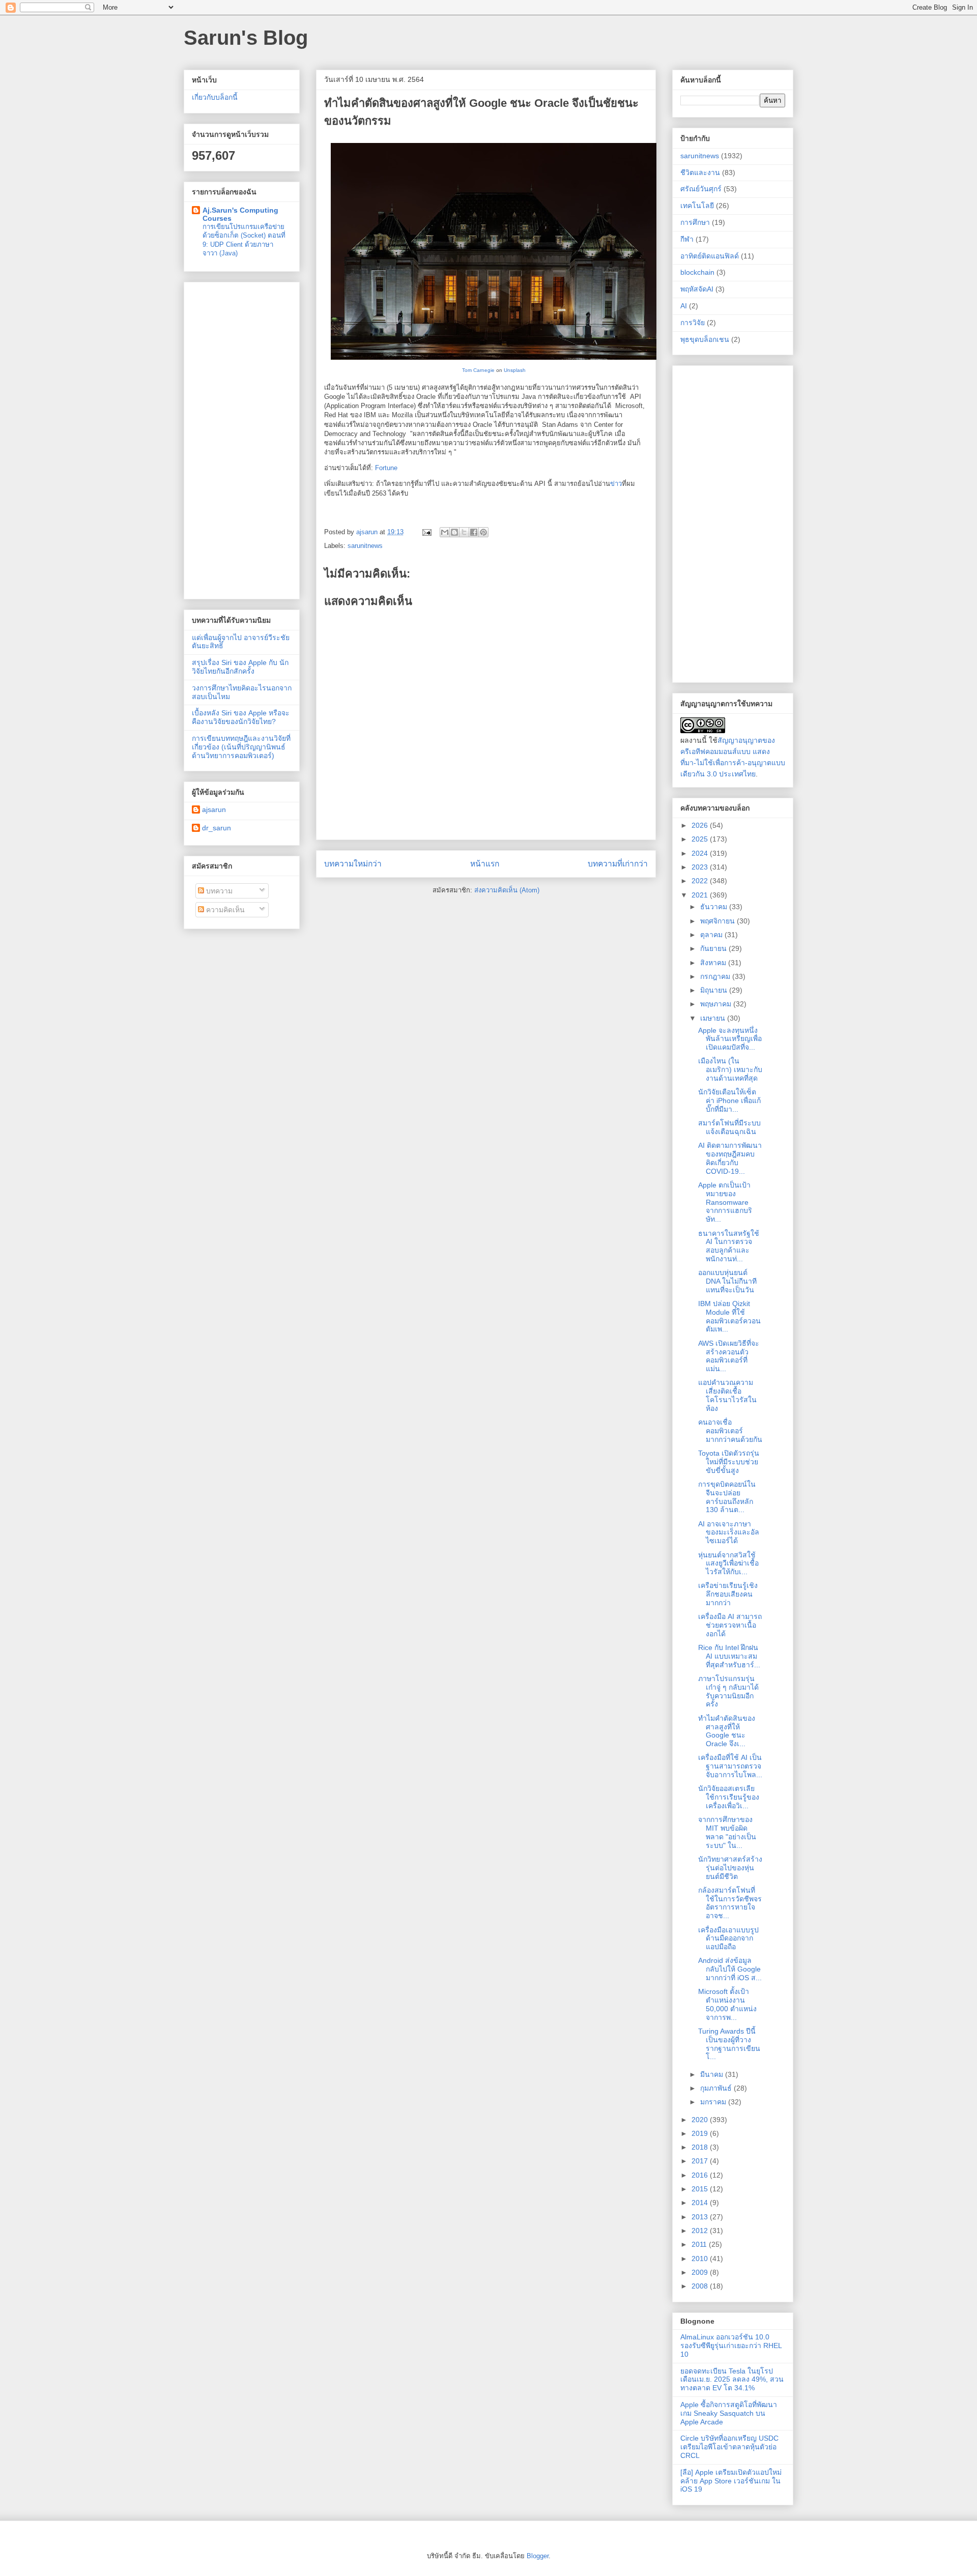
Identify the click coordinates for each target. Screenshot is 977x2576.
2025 (701, 839)
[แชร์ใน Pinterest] (483, 532)
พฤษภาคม (717, 1004)
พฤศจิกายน (719, 921)
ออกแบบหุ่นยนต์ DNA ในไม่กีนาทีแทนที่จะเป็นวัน (727, 1281)
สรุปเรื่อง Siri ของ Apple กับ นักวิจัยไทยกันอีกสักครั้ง (240, 667)
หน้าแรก (485, 864)
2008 (701, 2286)
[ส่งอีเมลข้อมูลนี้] (445, 532)
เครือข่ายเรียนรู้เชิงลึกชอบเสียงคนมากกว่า (728, 1594)
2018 (701, 2147)
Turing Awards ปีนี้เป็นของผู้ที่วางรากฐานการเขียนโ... (729, 2044)
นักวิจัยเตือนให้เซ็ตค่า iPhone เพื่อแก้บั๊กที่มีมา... (729, 1101)
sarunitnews (365, 546)
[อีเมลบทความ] (426, 532)
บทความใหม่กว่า (353, 864)
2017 (701, 2161)
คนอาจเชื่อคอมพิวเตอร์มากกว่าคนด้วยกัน (730, 1431)
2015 (701, 2189)
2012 (701, 2231)
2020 (701, 2120)
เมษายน (714, 1018)
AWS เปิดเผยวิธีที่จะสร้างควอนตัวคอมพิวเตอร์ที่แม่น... (729, 1356)
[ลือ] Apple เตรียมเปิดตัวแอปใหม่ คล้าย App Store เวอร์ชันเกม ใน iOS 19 (731, 2481)
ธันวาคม (715, 907)
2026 (701, 825)
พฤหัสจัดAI (697, 289)
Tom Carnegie (478, 370)
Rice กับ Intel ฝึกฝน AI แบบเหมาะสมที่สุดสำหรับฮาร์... (729, 1656)
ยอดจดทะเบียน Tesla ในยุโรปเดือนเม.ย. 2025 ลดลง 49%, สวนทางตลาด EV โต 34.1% (732, 2380)
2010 (701, 2259)
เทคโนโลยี (697, 206)
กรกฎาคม (716, 976)
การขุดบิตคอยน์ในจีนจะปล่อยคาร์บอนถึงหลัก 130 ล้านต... (727, 1497)
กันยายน (714, 948)
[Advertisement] (242, 439)
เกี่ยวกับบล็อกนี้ (215, 97)
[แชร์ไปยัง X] (464, 532)
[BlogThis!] (454, 532)
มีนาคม (713, 2074)
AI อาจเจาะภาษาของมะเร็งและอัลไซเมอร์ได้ (729, 1532)
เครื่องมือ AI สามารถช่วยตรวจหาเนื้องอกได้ (730, 1625)
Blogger (538, 2556)
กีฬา (687, 239)
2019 (701, 2133)
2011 (700, 2244)
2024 (701, 853)
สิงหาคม (714, 963)
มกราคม (714, 2102)
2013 (701, 2217)
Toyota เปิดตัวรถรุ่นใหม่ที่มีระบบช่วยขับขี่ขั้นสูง (729, 1462)
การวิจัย (693, 323)
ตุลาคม (712, 935)
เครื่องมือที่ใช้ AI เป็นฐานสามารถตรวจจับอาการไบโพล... (730, 1766)
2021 (701, 895)
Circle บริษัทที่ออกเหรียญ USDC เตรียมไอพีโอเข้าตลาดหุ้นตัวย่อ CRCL (729, 2447)
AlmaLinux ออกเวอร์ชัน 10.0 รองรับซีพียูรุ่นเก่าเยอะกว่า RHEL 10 (731, 2346)
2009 (701, 2272)
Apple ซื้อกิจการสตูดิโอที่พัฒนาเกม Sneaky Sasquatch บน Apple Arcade (729, 2413)
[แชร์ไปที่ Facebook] (474, 532)
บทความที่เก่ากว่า (618, 864)
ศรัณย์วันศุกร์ (701, 189)
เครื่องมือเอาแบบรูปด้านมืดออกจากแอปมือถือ (728, 1938)
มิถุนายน (715, 990)
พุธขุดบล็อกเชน (705, 339)
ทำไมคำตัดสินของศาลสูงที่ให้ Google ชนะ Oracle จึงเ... (727, 1731)
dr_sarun (217, 828)
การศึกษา (695, 222)
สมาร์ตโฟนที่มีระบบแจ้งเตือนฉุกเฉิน (729, 1127)
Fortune (386, 468)
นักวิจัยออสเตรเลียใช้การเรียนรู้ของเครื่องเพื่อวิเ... (729, 1797)
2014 (701, 2203)
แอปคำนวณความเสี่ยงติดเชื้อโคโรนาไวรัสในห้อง (727, 1395)
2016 (701, 2175)
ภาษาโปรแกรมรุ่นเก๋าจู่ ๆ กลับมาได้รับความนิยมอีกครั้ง (728, 1691)
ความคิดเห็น (224, 910)
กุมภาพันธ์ (717, 2088)
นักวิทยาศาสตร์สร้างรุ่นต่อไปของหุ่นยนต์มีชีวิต (730, 1868)
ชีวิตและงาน (700, 172)
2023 (701, 867)
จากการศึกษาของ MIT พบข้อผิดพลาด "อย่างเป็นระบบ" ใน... (727, 1832)
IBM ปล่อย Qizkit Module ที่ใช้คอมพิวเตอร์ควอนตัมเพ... (729, 1316)
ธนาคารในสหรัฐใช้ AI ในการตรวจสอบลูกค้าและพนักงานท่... (729, 1246)
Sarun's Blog (246, 38)
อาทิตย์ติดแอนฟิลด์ (710, 256)
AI (684, 306)
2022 (701, 881)
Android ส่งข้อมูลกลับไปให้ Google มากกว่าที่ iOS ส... (730, 1969)
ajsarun (214, 809)
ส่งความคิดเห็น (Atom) (507, 890)
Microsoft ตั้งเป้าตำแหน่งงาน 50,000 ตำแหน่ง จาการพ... (727, 2004)
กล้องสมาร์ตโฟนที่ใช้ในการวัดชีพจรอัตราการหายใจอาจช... (730, 1903)
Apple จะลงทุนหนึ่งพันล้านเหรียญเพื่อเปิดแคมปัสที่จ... (730, 1039)
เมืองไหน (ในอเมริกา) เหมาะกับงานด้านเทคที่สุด (730, 1069)
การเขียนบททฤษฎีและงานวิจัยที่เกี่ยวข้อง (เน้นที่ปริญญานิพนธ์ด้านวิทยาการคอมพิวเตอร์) (241, 747)
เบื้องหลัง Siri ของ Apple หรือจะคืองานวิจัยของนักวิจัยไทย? (241, 717)
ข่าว (616, 484)
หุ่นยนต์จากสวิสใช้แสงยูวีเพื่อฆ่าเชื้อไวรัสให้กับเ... (728, 1564)
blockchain (697, 272)
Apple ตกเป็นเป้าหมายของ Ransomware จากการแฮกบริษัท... (725, 1202)
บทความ (218, 891)
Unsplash (515, 370)
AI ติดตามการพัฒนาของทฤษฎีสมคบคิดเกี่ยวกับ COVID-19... (730, 1158)
